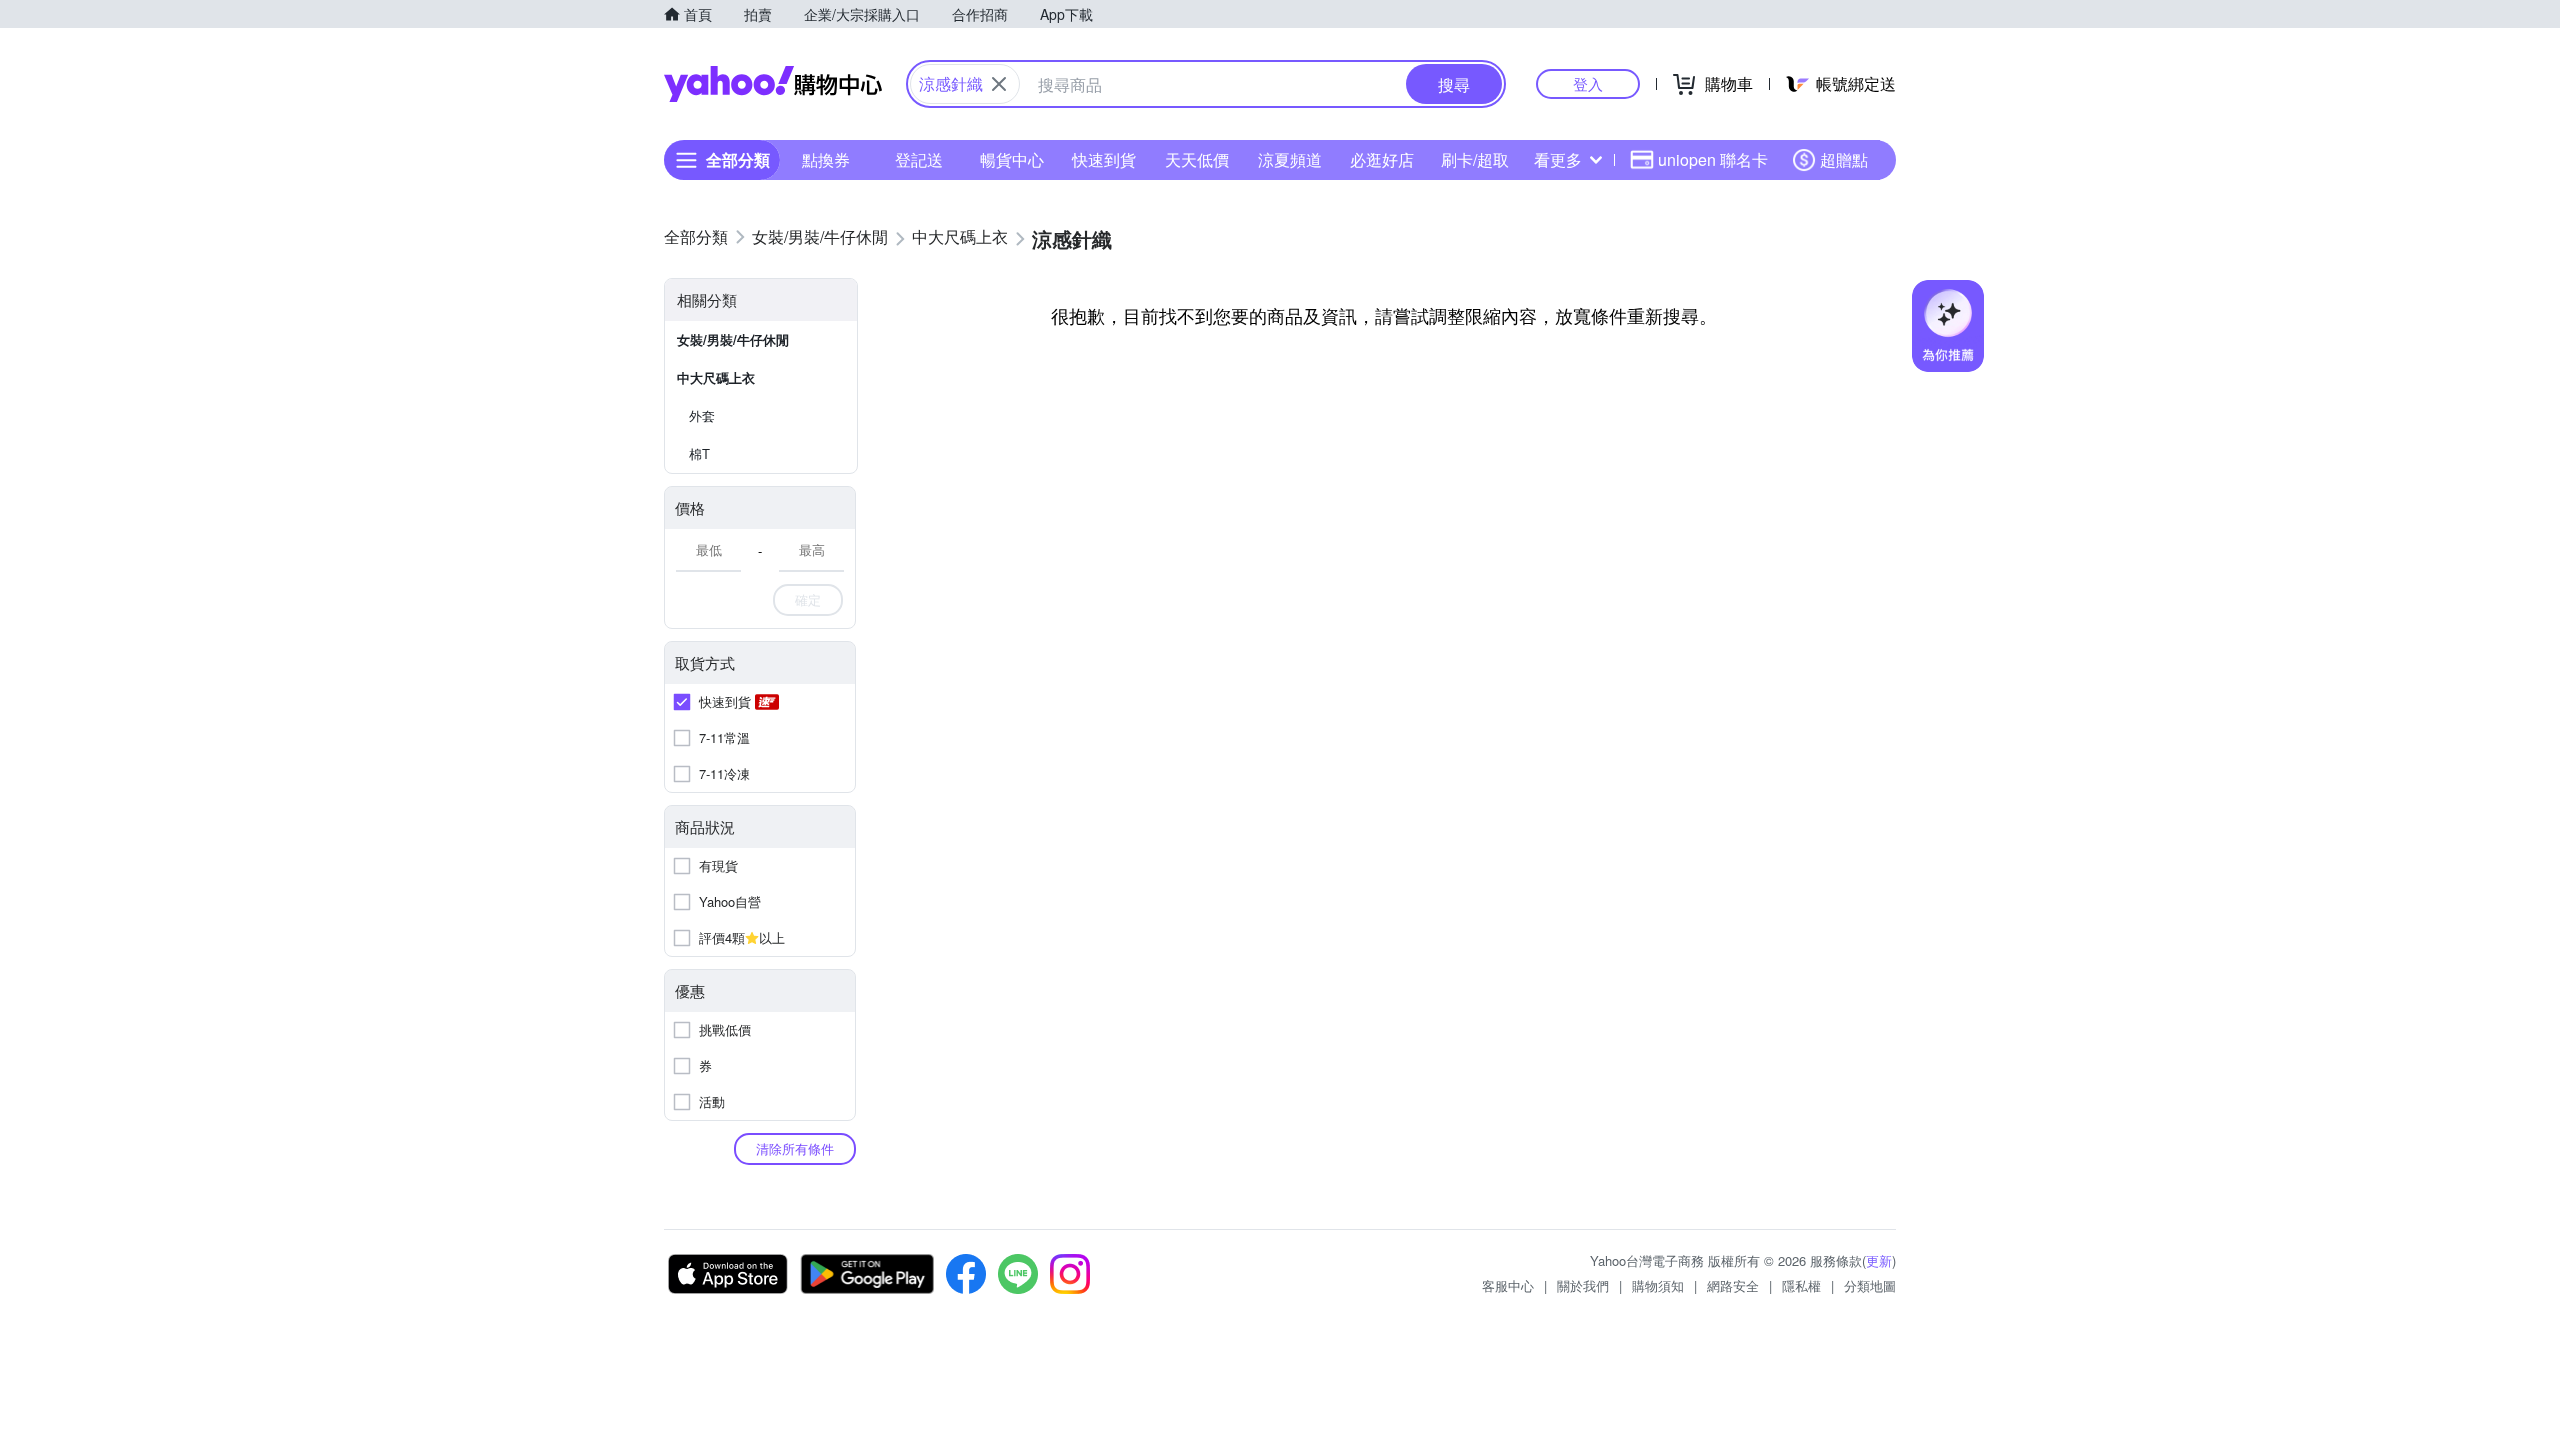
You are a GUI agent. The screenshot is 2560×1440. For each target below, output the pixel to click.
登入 (1588, 83)
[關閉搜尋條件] (999, 84)
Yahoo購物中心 (773, 84)
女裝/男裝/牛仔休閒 (733, 339)
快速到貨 (1104, 159)
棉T (699, 453)
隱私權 (1801, 1285)
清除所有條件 (795, 1148)
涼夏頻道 (1290, 159)
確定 (808, 599)
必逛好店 (1382, 159)
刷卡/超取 (1475, 159)
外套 (702, 415)
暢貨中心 (1012, 159)
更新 (1879, 1260)
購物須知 (1658, 1285)
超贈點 (1844, 159)
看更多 (1558, 159)
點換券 (826, 159)
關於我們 (1583, 1285)
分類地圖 (1870, 1285)
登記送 (919, 159)
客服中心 (1508, 1285)
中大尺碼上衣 (716, 377)
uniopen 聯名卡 (1713, 159)
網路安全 (1733, 1285)
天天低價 (1197, 159)
